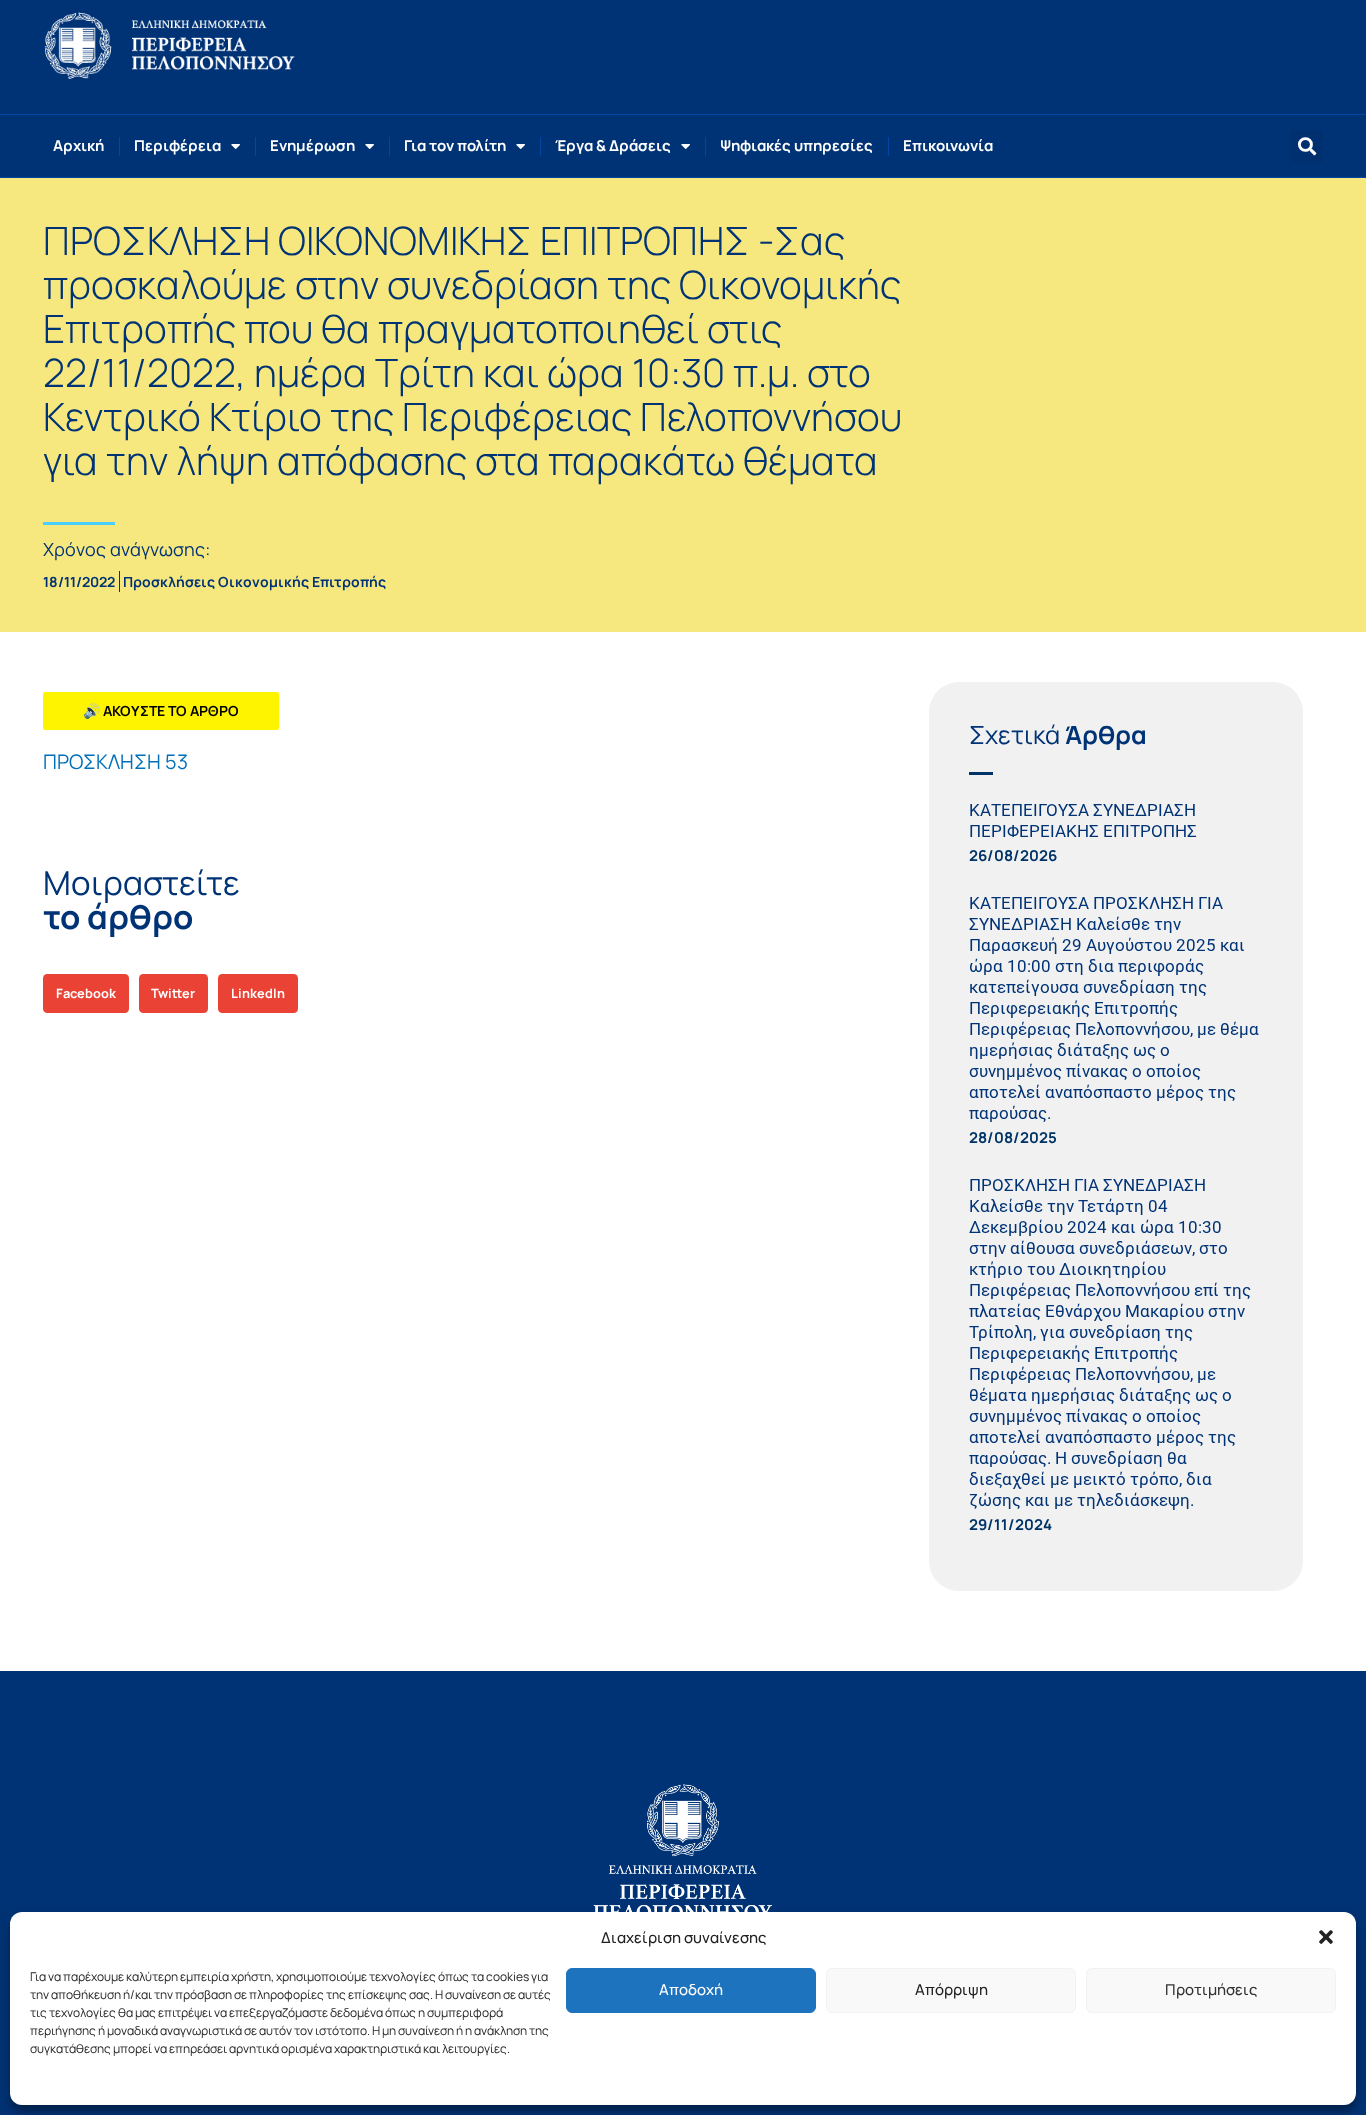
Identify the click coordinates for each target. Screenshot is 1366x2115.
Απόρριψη (951, 1989)
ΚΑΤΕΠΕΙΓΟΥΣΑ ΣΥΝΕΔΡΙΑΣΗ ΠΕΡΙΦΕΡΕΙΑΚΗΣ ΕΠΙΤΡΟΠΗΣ (1083, 820)
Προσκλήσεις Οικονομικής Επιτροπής (254, 581)
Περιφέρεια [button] (177, 145)
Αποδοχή (691, 1989)
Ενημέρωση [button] (312, 145)
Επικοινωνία (948, 145)
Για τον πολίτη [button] (455, 145)
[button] (1326, 1937)
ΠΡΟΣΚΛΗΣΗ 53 (115, 761)
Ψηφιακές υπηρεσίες (796, 145)
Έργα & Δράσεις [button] (613, 145)
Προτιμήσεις (1211, 1989)
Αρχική (78, 145)
